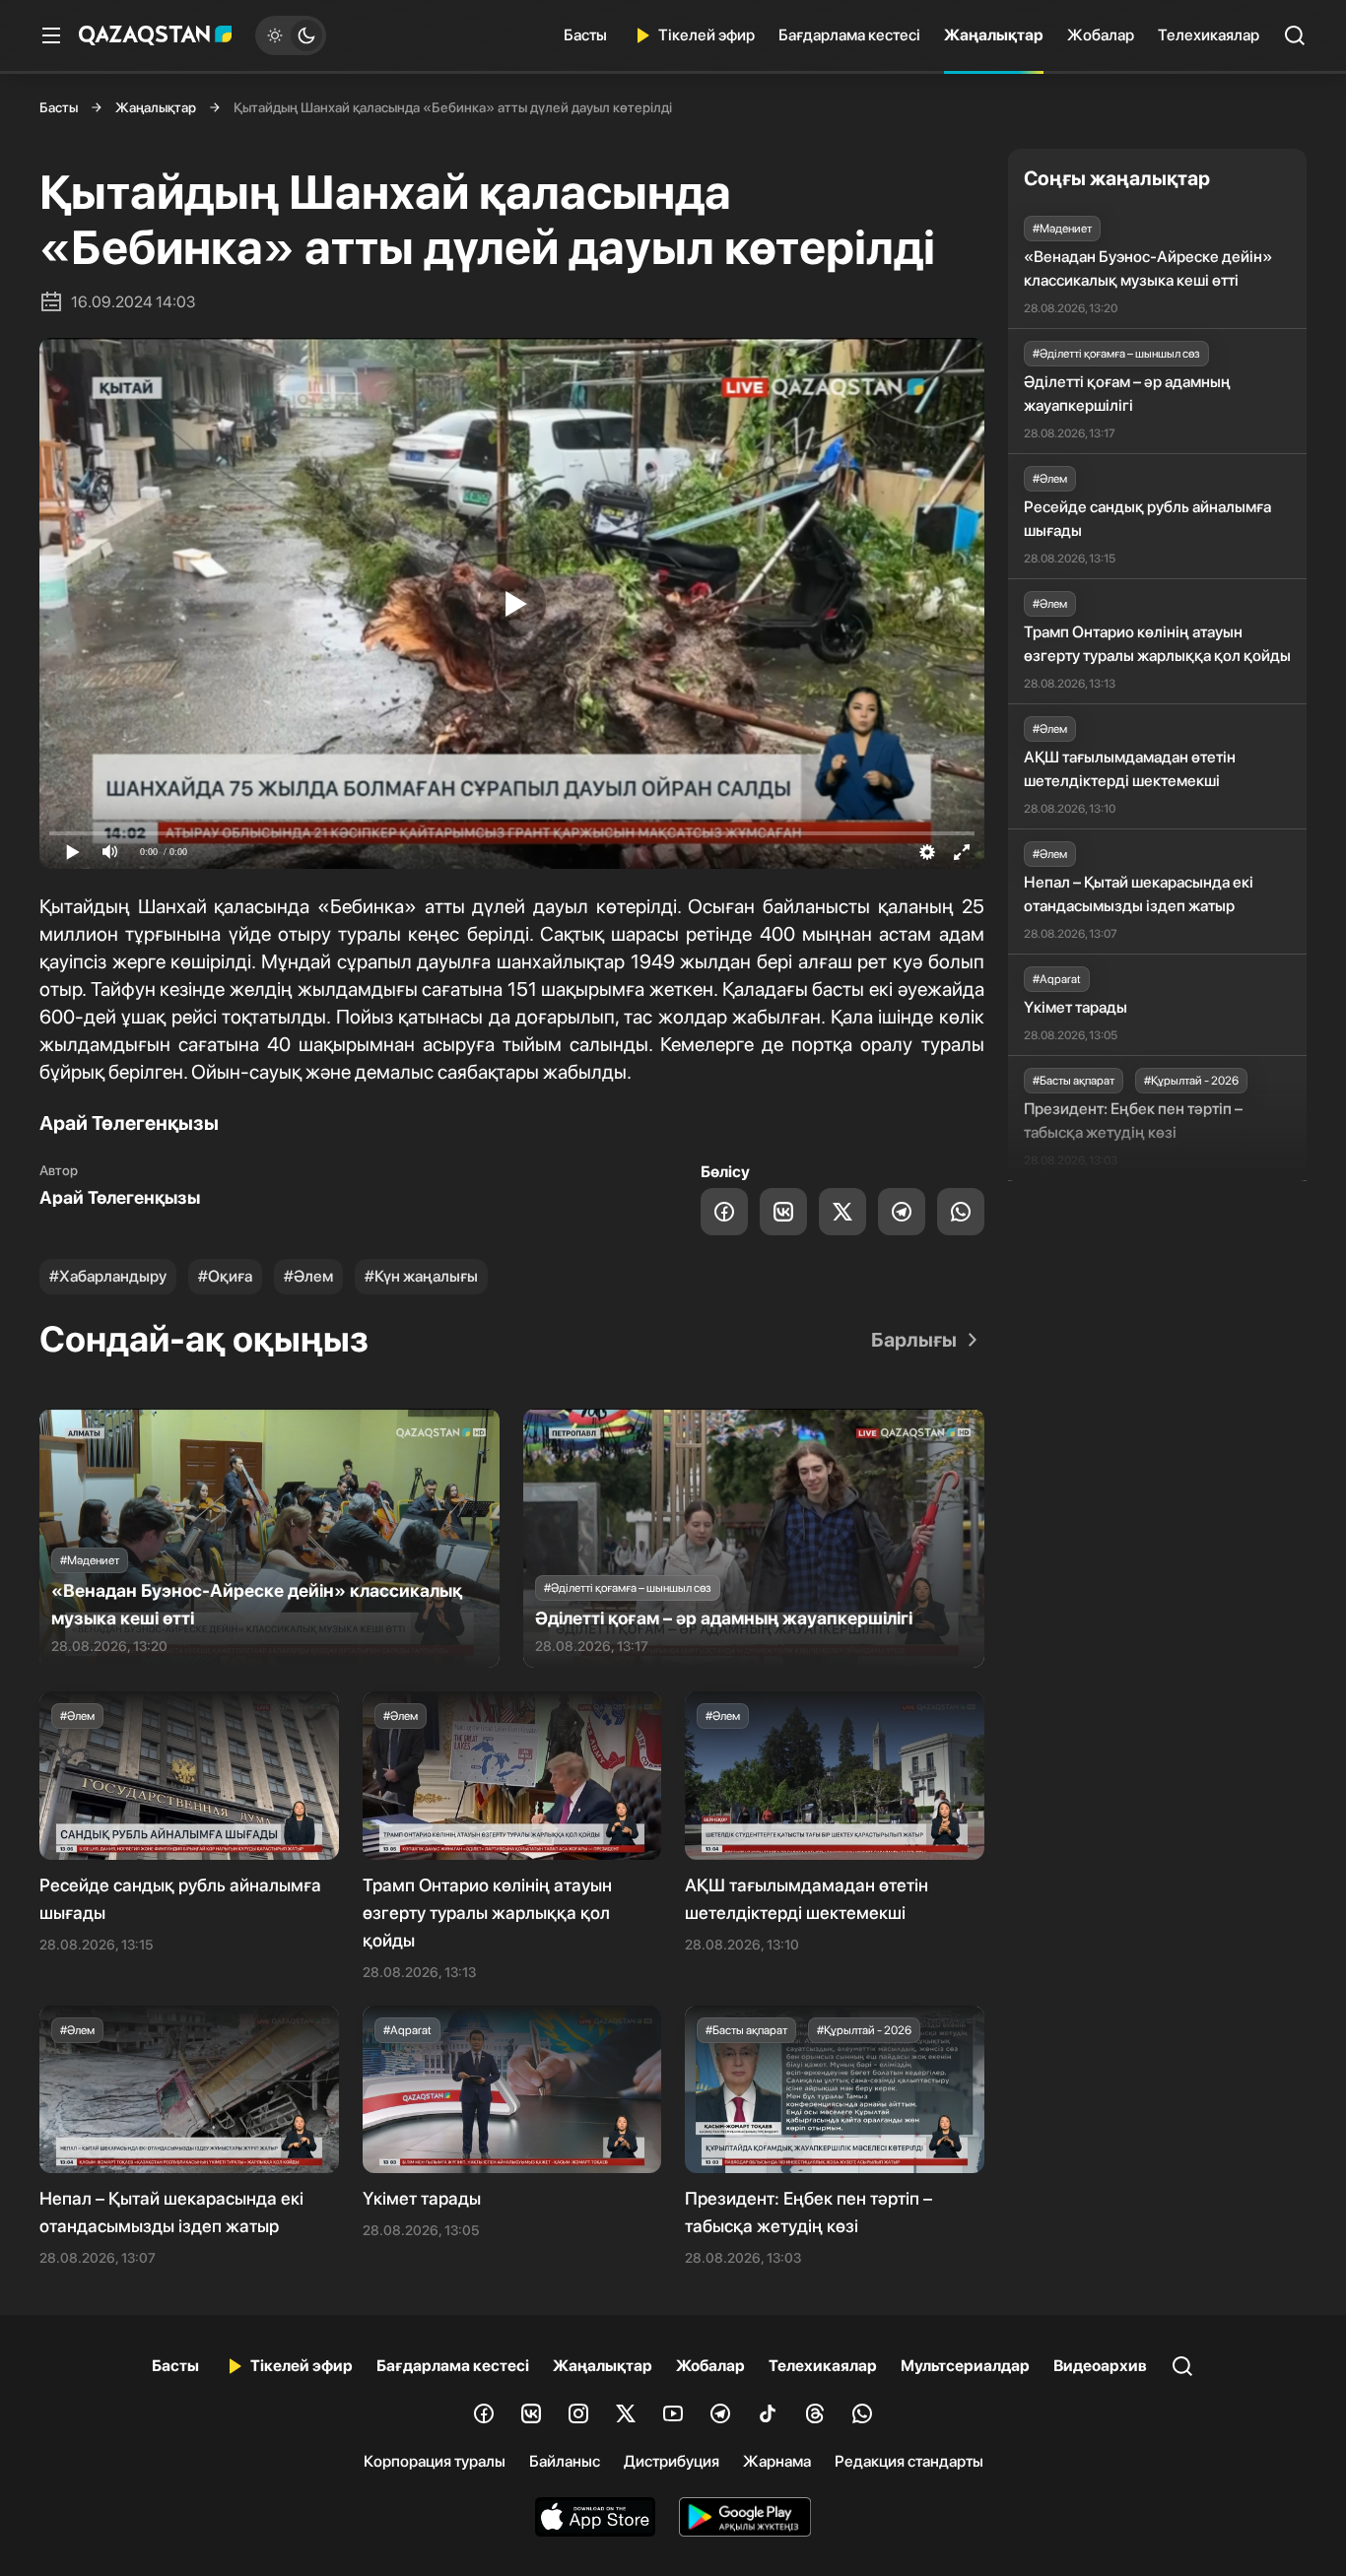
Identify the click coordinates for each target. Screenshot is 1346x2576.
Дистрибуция (672, 2461)
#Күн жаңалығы (421, 1276)
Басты (585, 35)
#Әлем (308, 1276)
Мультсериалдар (965, 2366)
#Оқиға (225, 1276)
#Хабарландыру (108, 1276)
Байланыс (565, 2461)
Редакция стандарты (909, 2461)
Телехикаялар (1209, 35)
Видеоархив (1100, 2366)
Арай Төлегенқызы (120, 1197)
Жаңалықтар (994, 35)
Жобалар (1101, 35)
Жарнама (777, 2461)
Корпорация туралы (435, 2461)
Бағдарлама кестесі (849, 35)
